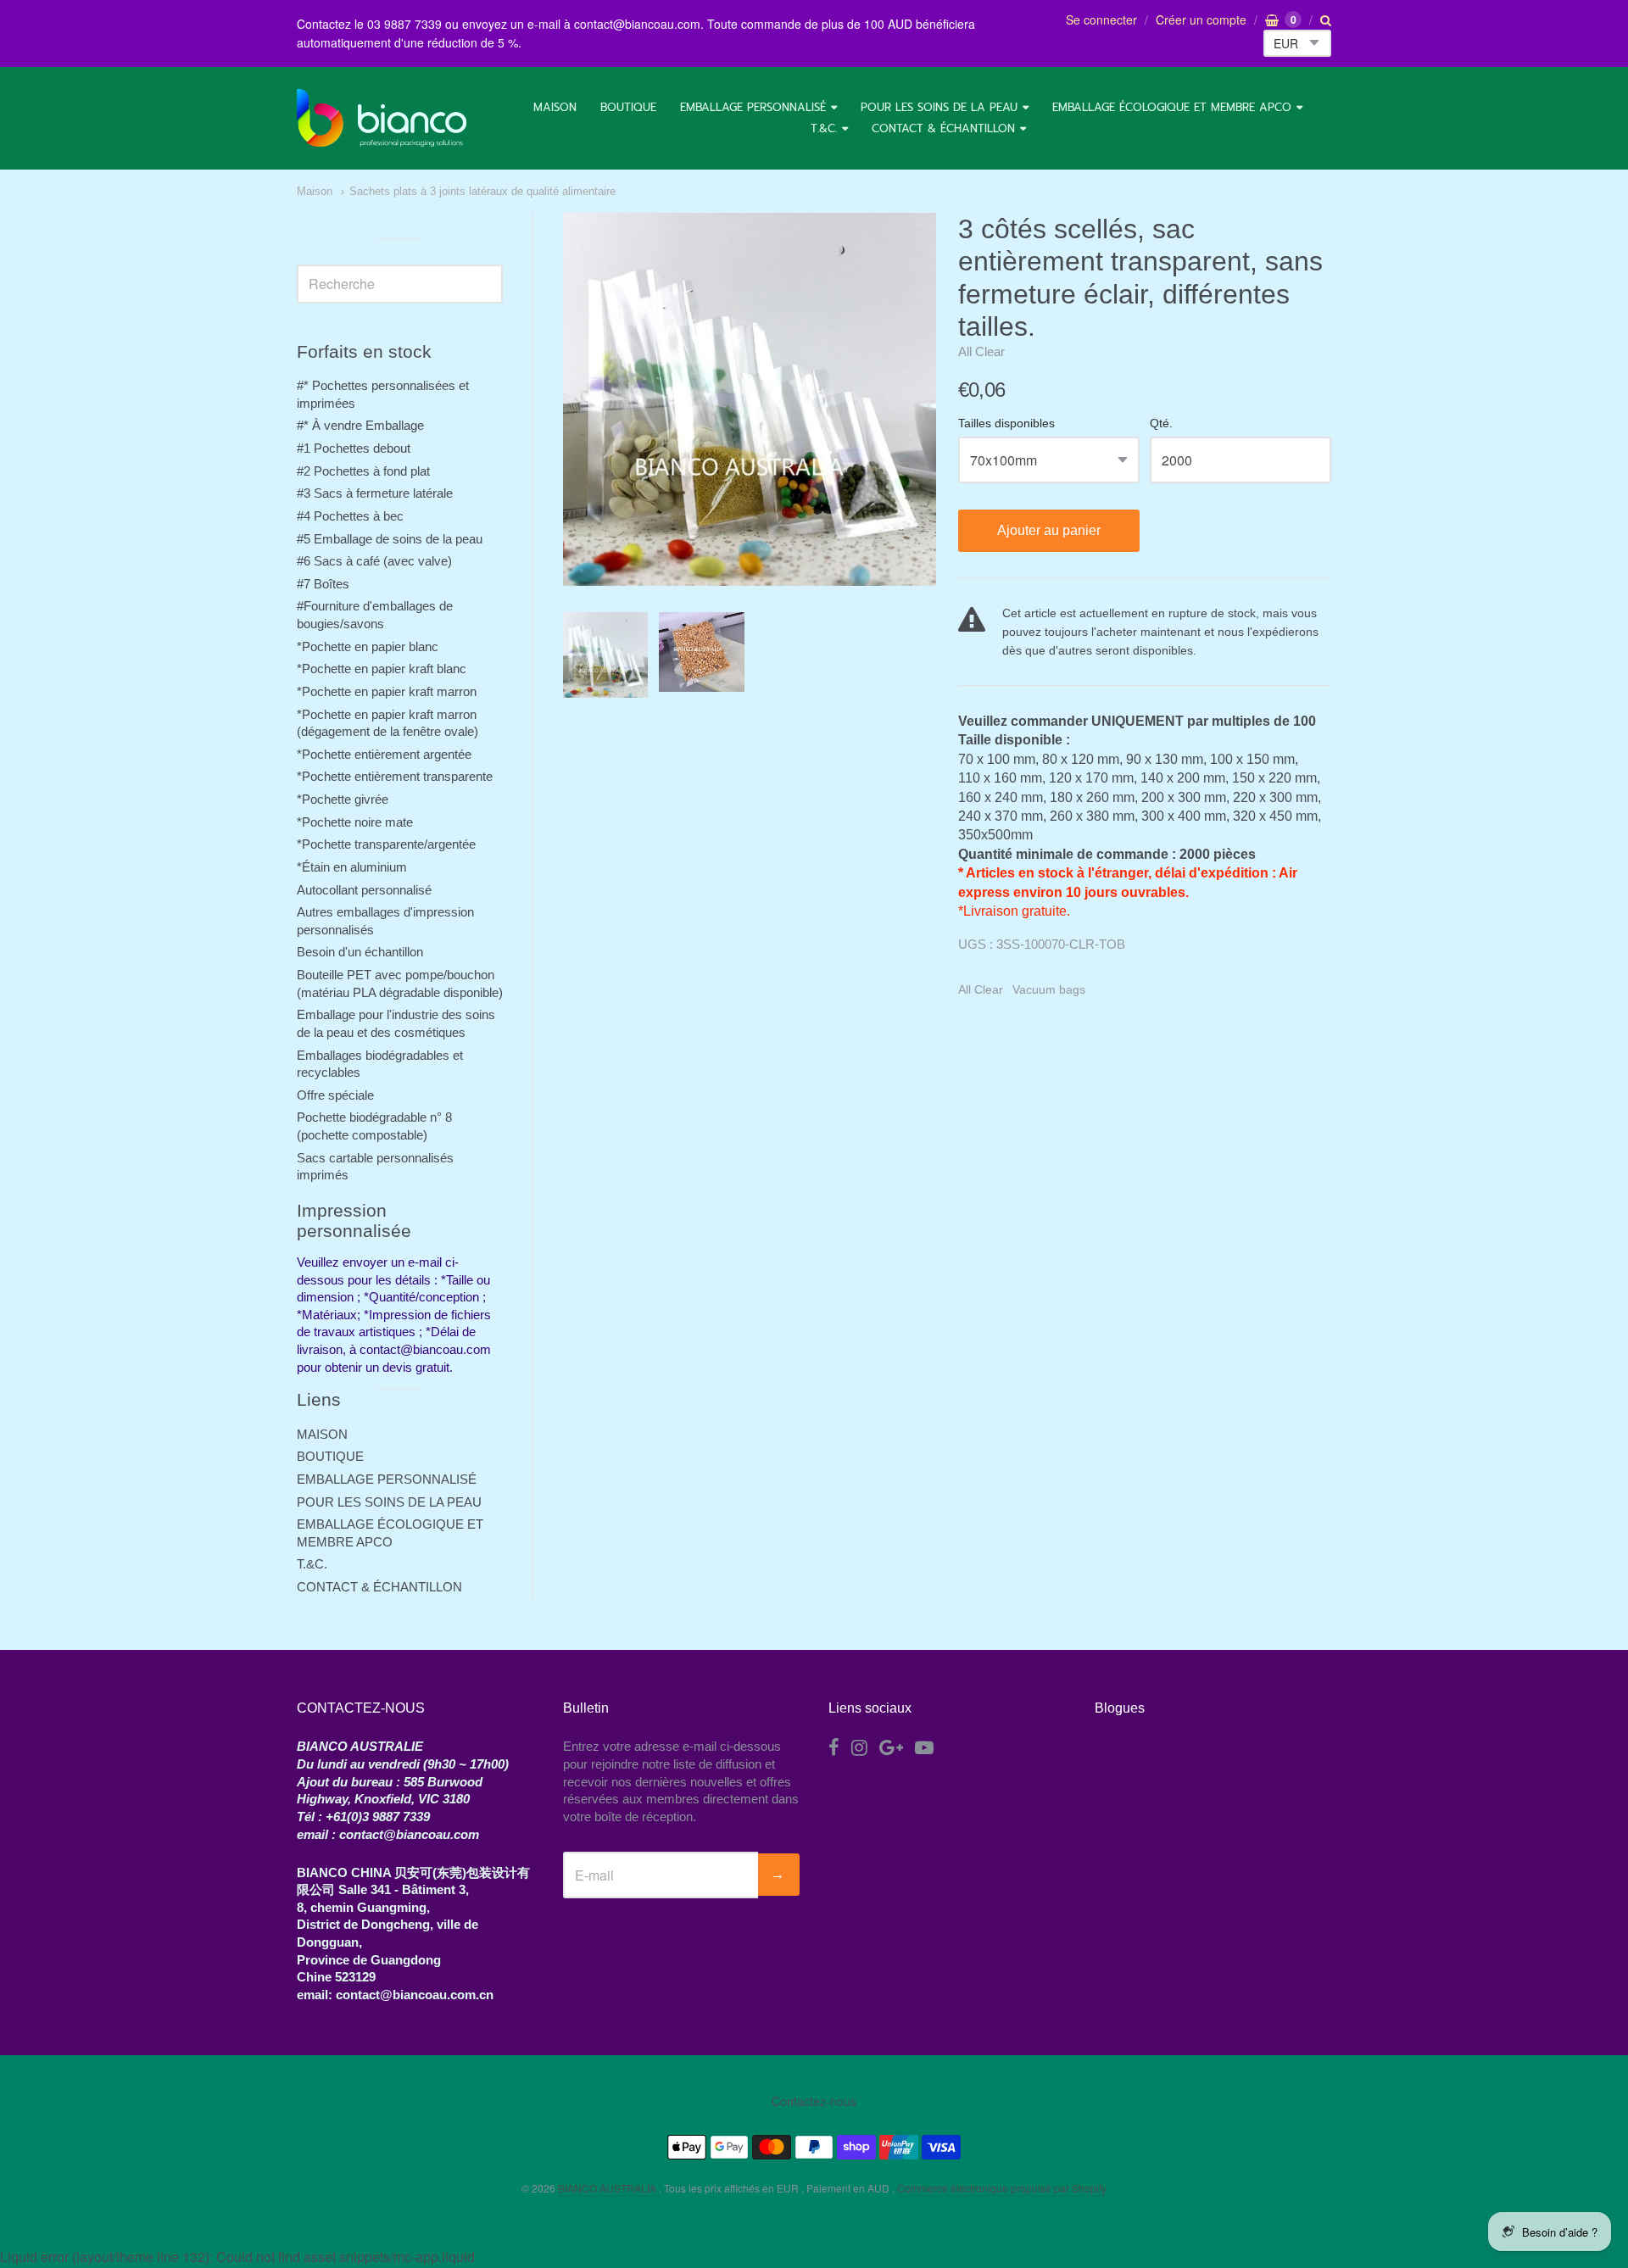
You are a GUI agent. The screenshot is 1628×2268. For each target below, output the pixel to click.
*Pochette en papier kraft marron (387, 691)
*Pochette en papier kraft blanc (382, 669)
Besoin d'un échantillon (360, 952)
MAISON (555, 107)
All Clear (981, 351)
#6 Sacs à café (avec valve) (374, 561)
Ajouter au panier (1049, 530)
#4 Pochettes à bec (350, 516)
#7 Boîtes (323, 584)
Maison (315, 191)
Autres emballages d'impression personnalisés (385, 921)
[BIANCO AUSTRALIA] (382, 118)
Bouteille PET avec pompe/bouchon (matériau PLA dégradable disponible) (400, 984)
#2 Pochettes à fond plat (363, 471)
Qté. (1161, 424)
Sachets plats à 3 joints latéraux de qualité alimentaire (482, 191)
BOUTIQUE (628, 107)
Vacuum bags (1049, 989)
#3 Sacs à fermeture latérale (375, 493)
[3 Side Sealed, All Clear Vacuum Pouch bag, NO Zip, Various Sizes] (606, 655)
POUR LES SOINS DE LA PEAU (939, 107)
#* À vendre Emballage (360, 425)
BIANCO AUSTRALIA (608, 2188)
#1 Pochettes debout (354, 448)
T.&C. (824, 128)
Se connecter (1101, 20)
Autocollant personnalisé (364, 890)
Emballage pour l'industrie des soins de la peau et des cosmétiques (396, 1023)
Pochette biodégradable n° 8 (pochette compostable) (374, 1126)
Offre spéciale (335, 1095)
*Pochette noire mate (355, 822)
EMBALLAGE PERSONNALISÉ (753, 107)
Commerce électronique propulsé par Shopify (1002, 2188)
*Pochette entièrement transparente (395, 776)
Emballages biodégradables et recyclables (380, 1064)
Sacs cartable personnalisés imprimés (375, 1167)
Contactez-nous (814, 2101)
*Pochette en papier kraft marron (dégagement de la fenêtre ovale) (387, 723)
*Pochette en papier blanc (368, 646)
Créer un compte (1201, 20)
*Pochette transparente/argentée (386, 844)
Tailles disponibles (1006, 424)
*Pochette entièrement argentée (384, 754)
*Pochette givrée (343, 799)
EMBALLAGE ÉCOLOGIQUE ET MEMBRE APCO (1172, 107)
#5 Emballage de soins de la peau (390, 539)
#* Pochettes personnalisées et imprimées (383, 394)
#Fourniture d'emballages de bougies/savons (375, 615)
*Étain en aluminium (352, 867)
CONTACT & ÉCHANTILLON (943, 128)
